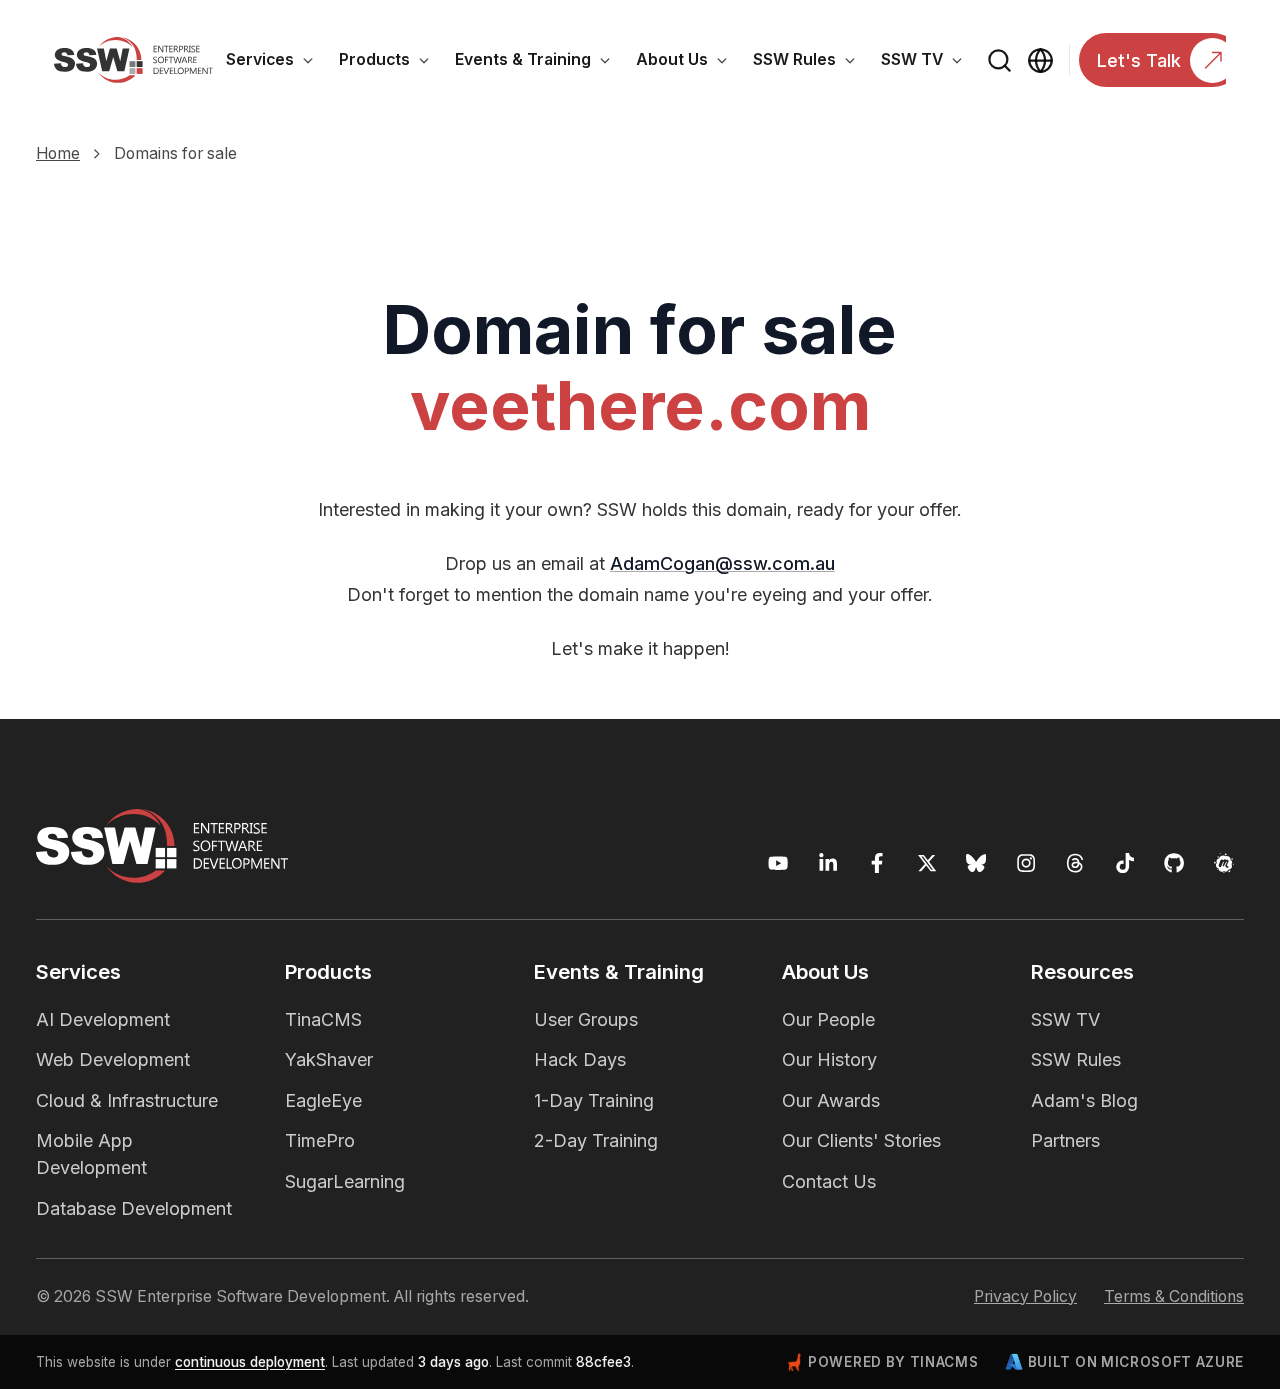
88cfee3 (603, 1362)
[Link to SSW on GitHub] (1174, 863)
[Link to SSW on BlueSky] (976, 863)
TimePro (320, 1140)
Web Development (113, 1059)
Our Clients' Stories (861, 1140)
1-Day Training (594, 1100)
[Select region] (1040, 60)
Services (276, 63)
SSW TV (928, 63)
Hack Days (580, 1059)
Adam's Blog (1084, 1100)
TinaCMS (323, 1019)
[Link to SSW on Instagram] (1026, 863)
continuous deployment (250, 1362)
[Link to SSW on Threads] (1075, 863)
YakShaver (329, 1059)
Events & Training (539, 63)
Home (58, 153)
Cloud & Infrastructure (127, 1100)
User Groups (586, 1019)
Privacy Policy (1025, 1296)
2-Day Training (596, 1140)
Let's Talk (1139, 60)
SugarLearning (345, 1181)
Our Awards (831, 1100)
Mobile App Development (91, 1154)
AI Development (103, 1019)
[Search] (999, 60)
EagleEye (323, 1100)
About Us (688, 63)
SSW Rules (810, 63)
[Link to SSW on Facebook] (877, 863)
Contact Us (829, 1181)
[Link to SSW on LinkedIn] (828, 863)
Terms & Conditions (1174, 1296)
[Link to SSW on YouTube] (778, 863)
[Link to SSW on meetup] (1224, 863)
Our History (829, 1059)
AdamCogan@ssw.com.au (722, 563)
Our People (828, 1019)
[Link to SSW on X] (927, 863)
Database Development (134, 1208)
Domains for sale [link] (175, 153)
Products (390, 63)
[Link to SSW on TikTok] (1125, 863)
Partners (1065, 1140)
